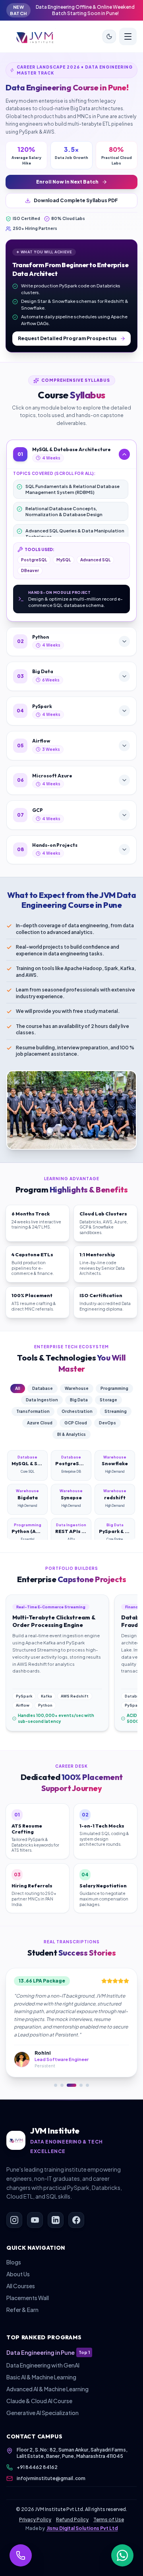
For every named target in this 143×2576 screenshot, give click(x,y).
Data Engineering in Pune (48, 2352)
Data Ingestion (42, 1400)
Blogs (14, 2262)
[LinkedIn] (56, 2220)
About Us (18, 2274)
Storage (108, 1400)
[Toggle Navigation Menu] (128, 36)
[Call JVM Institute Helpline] (21, 2555)
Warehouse (77, 1388)
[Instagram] (14, 2220)
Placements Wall (28, 2298)
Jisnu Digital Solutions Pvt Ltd (82, 2528)
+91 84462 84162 (37, 2467)
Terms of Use (109, 2520)
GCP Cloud (76, 1423)
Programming (114, 1388)
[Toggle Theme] (109, 36)
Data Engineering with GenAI (43, 2365)
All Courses (21, 2286)
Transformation (33, 1411)
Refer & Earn (22, 2310)
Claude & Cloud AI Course (39, 2401)
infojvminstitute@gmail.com (51, 2478)
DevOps (107, 1423)
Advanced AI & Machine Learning (47, 2389)
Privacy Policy (35, 2520)
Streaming (116, 1411)
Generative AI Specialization (43, 2413)
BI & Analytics (71, 1434)
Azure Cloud (40, 1423)
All (18, 1388)
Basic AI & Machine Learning (41, 2377)
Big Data (79, 1400)
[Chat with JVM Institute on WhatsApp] (122, 2555)
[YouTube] (35, 2220)
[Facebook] (76, 2220)
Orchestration (77, 1411)
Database (43, 1388)
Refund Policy (72, 2520)
